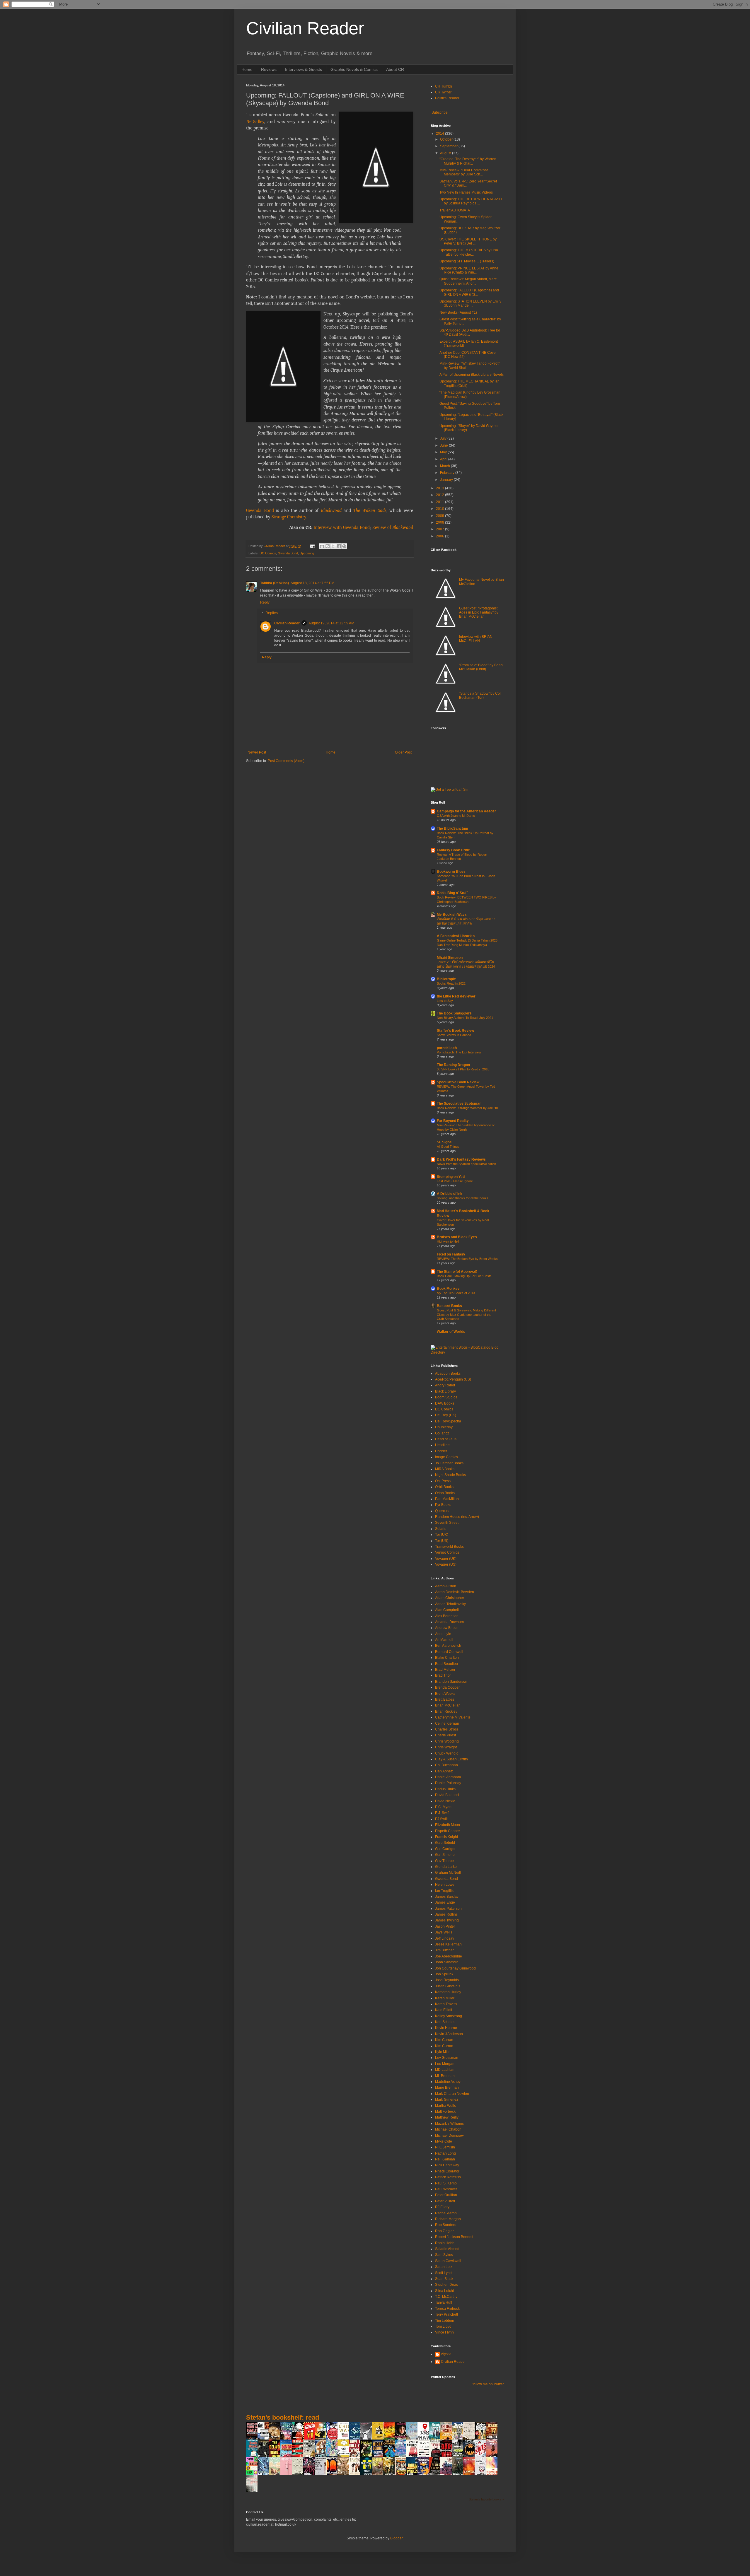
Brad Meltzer (445, 1670)
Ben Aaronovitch (448, 1646)
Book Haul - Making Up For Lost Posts (464, 1276)
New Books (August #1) (458, 312)
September (449, 146)
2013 (440, 488)
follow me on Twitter (488, 2384)
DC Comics (268, 553)
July (444, 438)
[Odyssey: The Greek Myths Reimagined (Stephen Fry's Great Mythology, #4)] (356, 2439)
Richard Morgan (448, 2219)
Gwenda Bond (260, 510)
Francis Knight (446, 1837)
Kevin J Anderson (449, 2034)
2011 (440, 502)
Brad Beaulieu (446, 1664)
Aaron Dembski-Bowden (455, 1592)
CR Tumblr (444, 86)
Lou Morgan (445, 2064)
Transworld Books (449, 1547)
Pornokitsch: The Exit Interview (459, 1052)
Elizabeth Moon (448, 1825)
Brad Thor (443, 1675)
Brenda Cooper (447, 1687)
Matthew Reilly (447, 2117)
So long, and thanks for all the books (463, 1198)
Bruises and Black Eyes (457, 1237)
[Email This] (322, 546)
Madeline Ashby (448, 2082)
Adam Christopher (450, 1598)
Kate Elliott (444, 2010)
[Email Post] (312, 546)
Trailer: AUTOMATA (455, 210)
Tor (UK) (442, 1535)
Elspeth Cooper (448, 1831)
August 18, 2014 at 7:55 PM (312, 583)
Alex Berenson (447, 1616)
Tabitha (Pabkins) (275, 583)
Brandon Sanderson (451, 1682)
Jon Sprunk (444, 1974)
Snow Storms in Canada (454, 1035)
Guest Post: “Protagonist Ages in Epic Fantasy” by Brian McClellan (479, 613)
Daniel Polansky (448, 1783)
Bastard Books (449, 1306)
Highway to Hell (448, 1241)
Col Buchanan (446, 1765)
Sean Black (444, 2279)
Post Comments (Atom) (286, 761)
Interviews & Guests (304, 69)
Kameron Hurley (448, 1992)
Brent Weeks (445, 1694)
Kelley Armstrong (449, 2016)
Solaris (441, 1529)
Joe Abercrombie (449, 1956)
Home (247, 69)
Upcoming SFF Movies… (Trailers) (467, 261)
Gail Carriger (445, 1849)
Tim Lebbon (445, 2321)
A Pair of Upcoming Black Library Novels (472, 375)
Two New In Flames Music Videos (466, 192)
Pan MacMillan (447, 1499)
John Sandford (447, 1962)
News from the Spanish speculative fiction (466, 1164)
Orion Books (445, 1493)
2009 (440, 516)
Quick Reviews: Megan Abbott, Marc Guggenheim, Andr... (468, 281)
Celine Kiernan (447, 1723)
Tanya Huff (444, 2302)
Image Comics (446, 1457)
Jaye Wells (444, 1932)
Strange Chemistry (289, 517)
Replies (272, 613)
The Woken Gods (370, 510)
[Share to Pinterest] (344, 546)
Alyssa (446, 2354)
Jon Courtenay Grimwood (455, 1968)
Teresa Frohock (447, 2309)
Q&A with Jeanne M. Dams (456, 816)
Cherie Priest (445, 1735)
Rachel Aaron (446, 2213)
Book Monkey (448, 1289)
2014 (440, 134)
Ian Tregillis (444, 1891)
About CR (395, 69)
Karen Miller (445, 1998)
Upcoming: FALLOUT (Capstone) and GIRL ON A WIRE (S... (469, 292)
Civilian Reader (305, 28)
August (446, 153)
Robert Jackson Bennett (454, 2237)
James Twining (447, 1920)
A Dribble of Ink (450, 1194)
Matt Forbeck (445, 2112)
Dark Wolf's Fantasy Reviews (461, 1159)
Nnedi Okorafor (447, 2171)
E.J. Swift (442, 1813)
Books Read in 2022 (451, 983)
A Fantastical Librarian (456, 936)
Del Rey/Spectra (448, 1421)
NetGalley (255, 122)
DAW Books (445, 1403)
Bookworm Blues (451, 872)
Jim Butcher (444, 1950)
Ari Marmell (444, 1640)
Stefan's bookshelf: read (283, 2417)
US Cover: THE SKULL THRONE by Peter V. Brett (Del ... (468, 241)
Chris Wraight (446, 1747)
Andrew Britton (447, 1628)
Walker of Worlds (451, 1332)
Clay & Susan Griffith (451, 1759)
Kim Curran (444, 2040)
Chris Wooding (447, 1741)
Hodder (441, 1451)
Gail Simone (445, 1855)
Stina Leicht (444, 2291)
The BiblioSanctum (452, 829)
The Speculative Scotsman (459, 1103)
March (445, 466)
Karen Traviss (446, 2004)
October (447, 139)
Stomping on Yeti (451, 1177)
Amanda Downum (449, 1622)
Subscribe (439, 112)
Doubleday (444, 1427)
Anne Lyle (443, 1634)
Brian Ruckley (446, 1711)
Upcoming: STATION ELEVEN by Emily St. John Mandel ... (470, 303)
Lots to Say (445, 1001)
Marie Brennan (447, 2088)
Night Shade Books (450, 1475)
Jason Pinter (445, 1926)
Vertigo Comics (447, 1552)
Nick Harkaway (447, 2165)
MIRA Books (445, 1469)
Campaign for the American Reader (466, 811)
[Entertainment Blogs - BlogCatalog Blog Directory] (467, 1352)
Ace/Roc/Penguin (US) (453, 1379)
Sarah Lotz (444, 2267)
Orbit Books (444, 1487)
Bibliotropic (446, 979)
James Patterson (448, 1909)
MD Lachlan (445, 2070)
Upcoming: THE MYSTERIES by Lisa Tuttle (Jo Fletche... (469, 252)
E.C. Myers (444, 1807)
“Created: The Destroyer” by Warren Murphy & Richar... (468, 161)
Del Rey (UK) (446, 1415)
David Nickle (445, 1801)
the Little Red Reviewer (456, 996)
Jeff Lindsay (445, 1938)
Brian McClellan (448, 1705)
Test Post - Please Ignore (455, 1181)
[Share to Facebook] (339, 546)
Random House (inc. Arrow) (457, 1517)
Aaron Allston (446, 1586)
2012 (440, 495)
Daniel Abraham (448, 1777)
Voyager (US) (446, 1564)
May (444, 452)
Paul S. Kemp (446, 2183)
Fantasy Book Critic (453, 850)
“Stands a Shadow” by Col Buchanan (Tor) (480, 696)
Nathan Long (445, 2153)
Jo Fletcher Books (449, 1463)
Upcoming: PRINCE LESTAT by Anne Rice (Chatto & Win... (469, 270)
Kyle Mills (443, 2052)
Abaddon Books (448, 1374)
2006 (440, 536)
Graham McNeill (448, 1873)
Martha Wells (445, 2106)
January (447, 480)
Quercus (442, 1511)
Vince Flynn (444, 2332)
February (448, 473)
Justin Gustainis (448, 1986)
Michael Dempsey (449, 2136)
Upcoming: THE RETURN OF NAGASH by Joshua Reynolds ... (471, 201)
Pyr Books (443, 1505)
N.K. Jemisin (445, 2147)
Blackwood (331, 510)
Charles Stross (447, 1729)
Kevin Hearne (446, 2028)
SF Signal (445, 1142)
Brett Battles (445, 1699)
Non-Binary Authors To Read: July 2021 (465, 1018)
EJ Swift (441, 1819)
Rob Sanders (446, 2225)
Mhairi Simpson (450, 958)
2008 (440, 522)
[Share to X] (333, 546)
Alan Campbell (447, 1610)
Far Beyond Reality (453, 1121)
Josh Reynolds (447, 1980)
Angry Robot (445, 1385)
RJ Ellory (442, 2207)
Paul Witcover (446, 2189)
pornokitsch (447, 1048)
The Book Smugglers (454, 1013)
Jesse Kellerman (448, 1944)
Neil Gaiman (445, 2159)
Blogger (396, 2538)
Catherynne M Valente (453, 1717)
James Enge (445, 1902)
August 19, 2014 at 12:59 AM (331, 623)
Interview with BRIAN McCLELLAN (476, 639)
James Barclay (447, 1897)
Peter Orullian (446, 2195)
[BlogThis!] (328, 546)
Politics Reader (447, 98)
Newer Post (257, 752)
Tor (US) (442, 1541)
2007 (440, 529)
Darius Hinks (445, 1789)
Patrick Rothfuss (448, 2177)
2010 (440, 509)
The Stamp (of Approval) (457, 1272)
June (444, 445)
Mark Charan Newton (452, 2094)
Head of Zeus (446, 1439)
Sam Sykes (444, 2255)
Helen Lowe (445, 1885)
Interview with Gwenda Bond (342, 527)
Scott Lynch (444, 2273)
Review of (393, 527)
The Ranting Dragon (453, 1065)
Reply (265, 602)
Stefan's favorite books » (486, 2499)
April (444, 459)
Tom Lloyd (443, 2326)
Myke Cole (444, 2141)
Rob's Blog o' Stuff (452, 893)
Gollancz (442, 1433)
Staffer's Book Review (455, 1031)
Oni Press (443, 1481)
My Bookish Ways (452, 915)
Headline (442, 1445)
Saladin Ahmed (447, 2249)
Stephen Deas (446, 2285)
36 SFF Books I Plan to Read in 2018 (463, 1069)
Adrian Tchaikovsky (450, 1604)
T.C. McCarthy (446, 2297)
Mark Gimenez (447, 2100)
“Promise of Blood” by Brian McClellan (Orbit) (481, 667)
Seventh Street (447, 1523)
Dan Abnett (444, 1771)
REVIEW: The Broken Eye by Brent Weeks (467, 1259)
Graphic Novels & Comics (354, 69)
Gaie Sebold (445, 1843)
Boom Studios (446, 1397)
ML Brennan (445, 2076)
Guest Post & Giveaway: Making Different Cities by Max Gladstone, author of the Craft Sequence (466, 1315)
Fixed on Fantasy (451, 1254)
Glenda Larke (446, 1867)
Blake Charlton (447, 1658)
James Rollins (446, 1914)
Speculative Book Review (458, 1082)
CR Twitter (443, 92)
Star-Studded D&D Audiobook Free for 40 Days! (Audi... (470, 332)
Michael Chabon (448, 2129)
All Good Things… (450, 1147)
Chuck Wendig (447, 1753)
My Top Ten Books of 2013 (456, 1293)
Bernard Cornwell (449, 1652)
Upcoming (307, 553)
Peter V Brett (445, 2201)
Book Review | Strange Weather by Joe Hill (467, 1108)
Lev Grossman (447, 2058)
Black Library (445, 1391)
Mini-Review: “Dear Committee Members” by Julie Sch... (464, 172)
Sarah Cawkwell (448, 2261)
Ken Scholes (445, 2022)
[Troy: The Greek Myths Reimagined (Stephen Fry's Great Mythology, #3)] (379, 2439)
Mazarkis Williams (449, 2124)
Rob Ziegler (444, 2231)
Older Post (403, 752)
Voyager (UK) (446, 1559)
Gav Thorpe (444, 1861)
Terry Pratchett (446, 2314)
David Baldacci (447, 1795)
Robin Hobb (445, 2243)
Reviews (269, 69)
